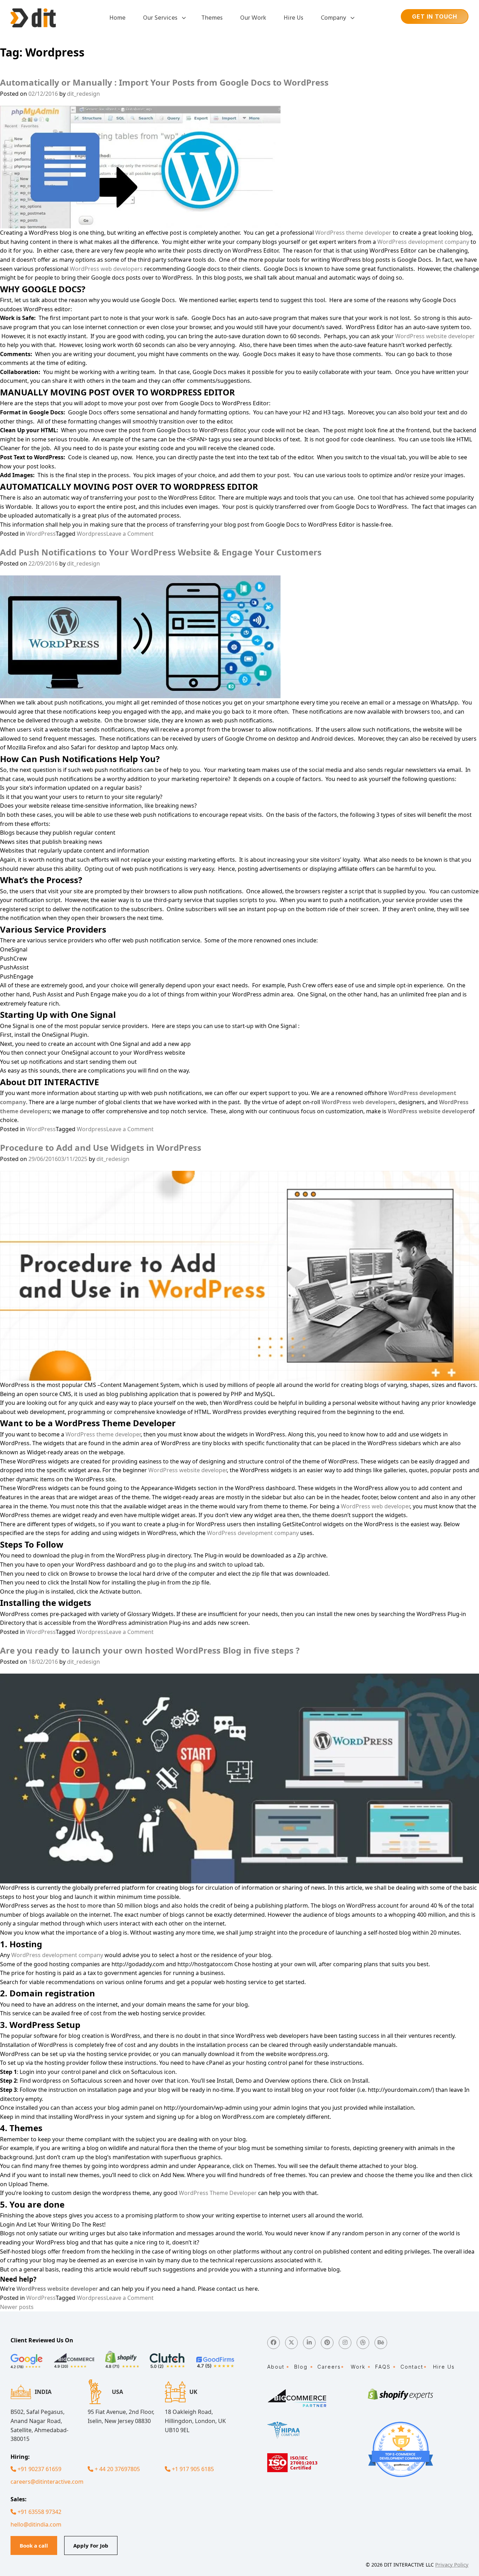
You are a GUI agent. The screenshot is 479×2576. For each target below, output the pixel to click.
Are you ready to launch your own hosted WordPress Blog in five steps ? (150, 1650)
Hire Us (444, 2367)
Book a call (34, 2545)
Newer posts (17, 2307)
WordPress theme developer (353, 233)
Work (358, 2367)
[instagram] (345, 2343)
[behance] (381, 2343)
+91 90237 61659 (39, 2469)
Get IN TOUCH (435, 16)
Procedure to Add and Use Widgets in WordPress (101, 1147)
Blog (301, 2367)
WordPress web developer (375, 1506)
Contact (412, 2367)
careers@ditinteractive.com (45, 2482)
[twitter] (291, 2343)
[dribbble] (363, 2343)
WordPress (41, 534)
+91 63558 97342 (39, 2512)
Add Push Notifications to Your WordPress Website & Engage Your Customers (161, 552)
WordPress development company (423, 242)
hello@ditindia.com (36, 2524)
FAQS (383, 2367)
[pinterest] (327, 2343)
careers (329, 2367)
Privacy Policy (452, 2564)
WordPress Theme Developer (218, 2193)
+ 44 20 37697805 (117, 2469)
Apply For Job (91, 2545)
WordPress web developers (106, 269)
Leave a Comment (130, 534)
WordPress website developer (435, 336)
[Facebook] (274, 2343)
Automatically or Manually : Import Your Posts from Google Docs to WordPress (164, 82)
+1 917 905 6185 (192, 2469)
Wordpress (92, 534)
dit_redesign (83, 94)
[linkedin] (309, 2343)
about (276, 2367)
